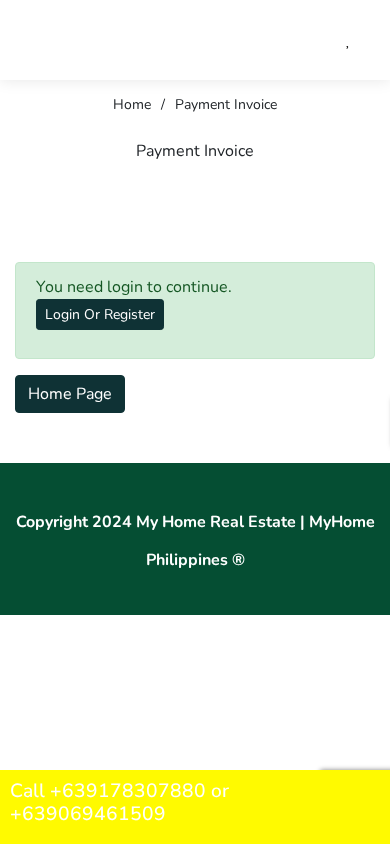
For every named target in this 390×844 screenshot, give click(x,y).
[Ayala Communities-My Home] (165, 40)
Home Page (70, 394)
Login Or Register (100, 314)
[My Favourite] (348, 40)
